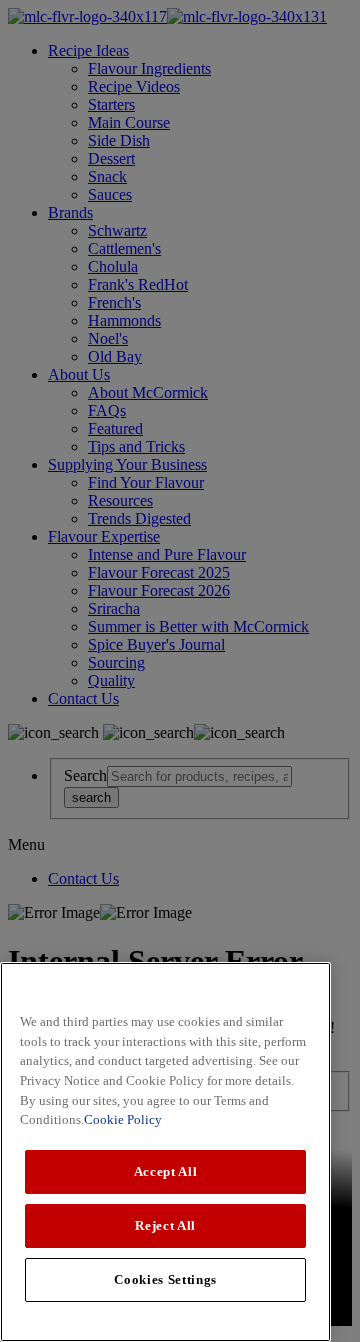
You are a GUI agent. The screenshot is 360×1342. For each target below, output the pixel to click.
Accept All (166, 1171)
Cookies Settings (165, 1279)
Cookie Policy (123, 1119)
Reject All (165, 1225)
